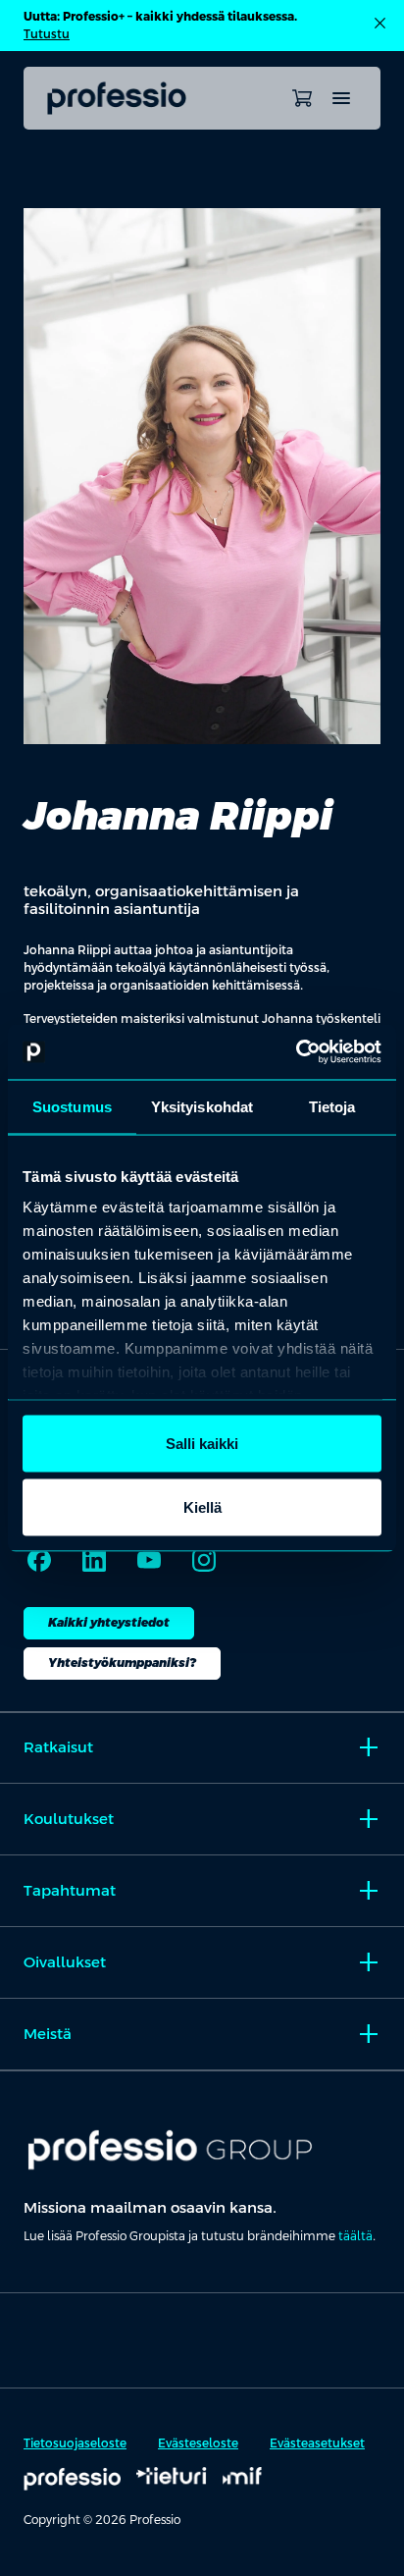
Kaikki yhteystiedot (109, 1623)
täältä (355, 2236)
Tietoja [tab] (332, 1106)
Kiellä (202, 1507)
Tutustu (47, 34)
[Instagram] (204, 1560)
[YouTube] (149, 1560)
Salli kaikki (202, 1443)
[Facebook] (39, 1560)
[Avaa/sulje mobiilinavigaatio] (341, 98)
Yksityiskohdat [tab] (202, 1106)
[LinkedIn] (94, 1560)
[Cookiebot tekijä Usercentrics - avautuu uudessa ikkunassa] (296, 1052)
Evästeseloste (198, 2443)
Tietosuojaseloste (75, 2443)
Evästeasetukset (317, 2443)
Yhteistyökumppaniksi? (122, 1663)
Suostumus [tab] (72, 1106)
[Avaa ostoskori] (302, 98)
